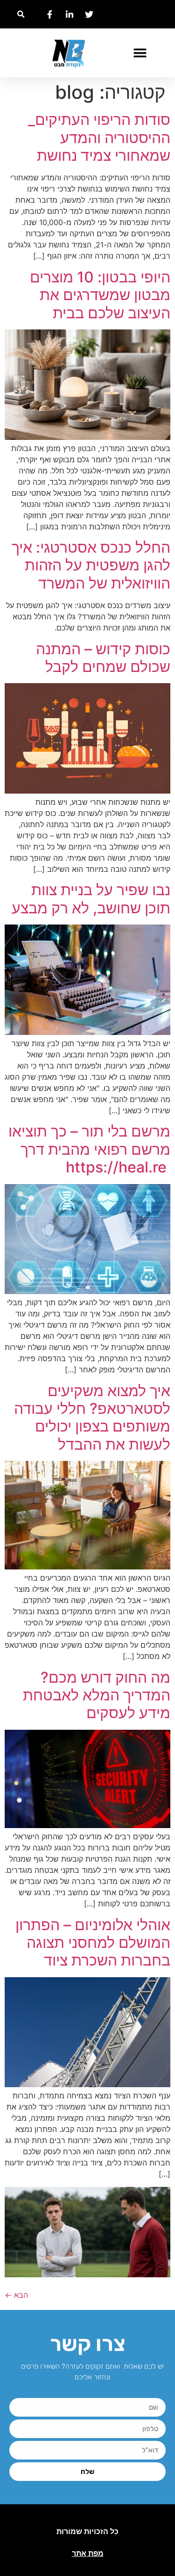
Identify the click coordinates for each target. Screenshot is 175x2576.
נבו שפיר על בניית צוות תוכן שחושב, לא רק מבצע (91, 899)
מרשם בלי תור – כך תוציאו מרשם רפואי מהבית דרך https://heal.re (89, 1149)
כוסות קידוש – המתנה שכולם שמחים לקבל (103, 658)
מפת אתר (88, 2553)
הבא (16, 2295)
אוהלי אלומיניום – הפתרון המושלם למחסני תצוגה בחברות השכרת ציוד (93, 1943)
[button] (21, 14)
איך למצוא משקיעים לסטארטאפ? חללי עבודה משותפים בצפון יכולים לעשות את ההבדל (92, 1418)
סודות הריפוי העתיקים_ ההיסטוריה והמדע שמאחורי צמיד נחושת (99, 137)
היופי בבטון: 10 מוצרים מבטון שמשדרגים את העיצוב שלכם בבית (100, 295)
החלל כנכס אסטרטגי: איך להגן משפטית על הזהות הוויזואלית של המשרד (91, 565)
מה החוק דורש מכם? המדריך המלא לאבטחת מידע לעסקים (97, 1695)
